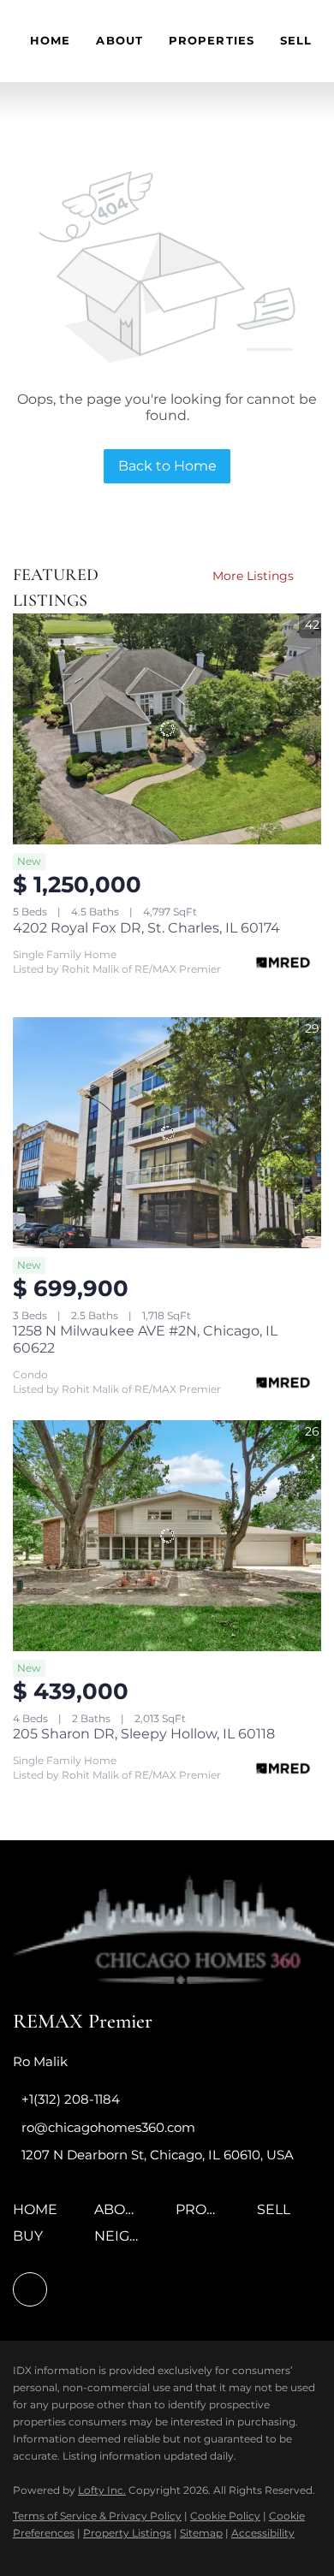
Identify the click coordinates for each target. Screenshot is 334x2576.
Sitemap (201, 2533)
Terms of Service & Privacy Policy (97, 2516)
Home (50, 40)
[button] (39, 2215)
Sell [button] (296, 40)
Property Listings (127, 2533)
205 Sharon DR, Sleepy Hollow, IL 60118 (144, 1734)
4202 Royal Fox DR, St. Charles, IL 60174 (146, 928)
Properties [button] (212, 40)
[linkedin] (30, 2289)
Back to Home (167, 466)
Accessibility (263, 2533)
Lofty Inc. (102, 2490)
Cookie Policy (225, 2516)
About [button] (119, 40)
